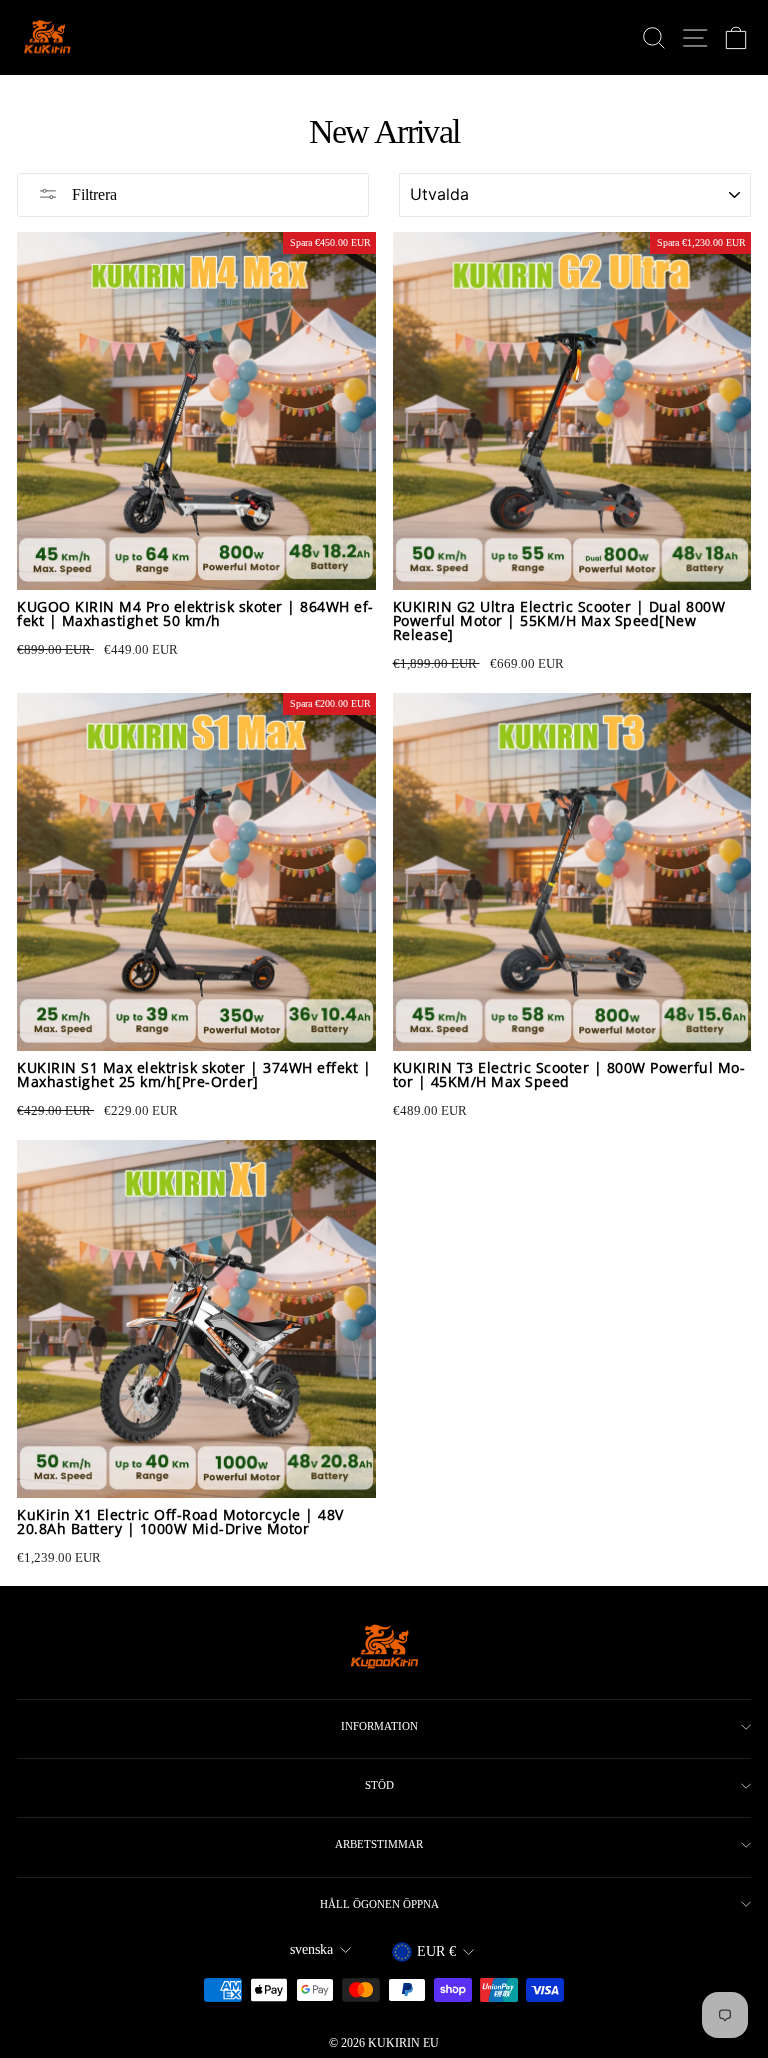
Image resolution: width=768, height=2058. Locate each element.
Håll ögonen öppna (379, 1904)
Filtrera (92, 194)
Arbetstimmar (379, 1844)
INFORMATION (379, 1726)
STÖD (379, 1785)
